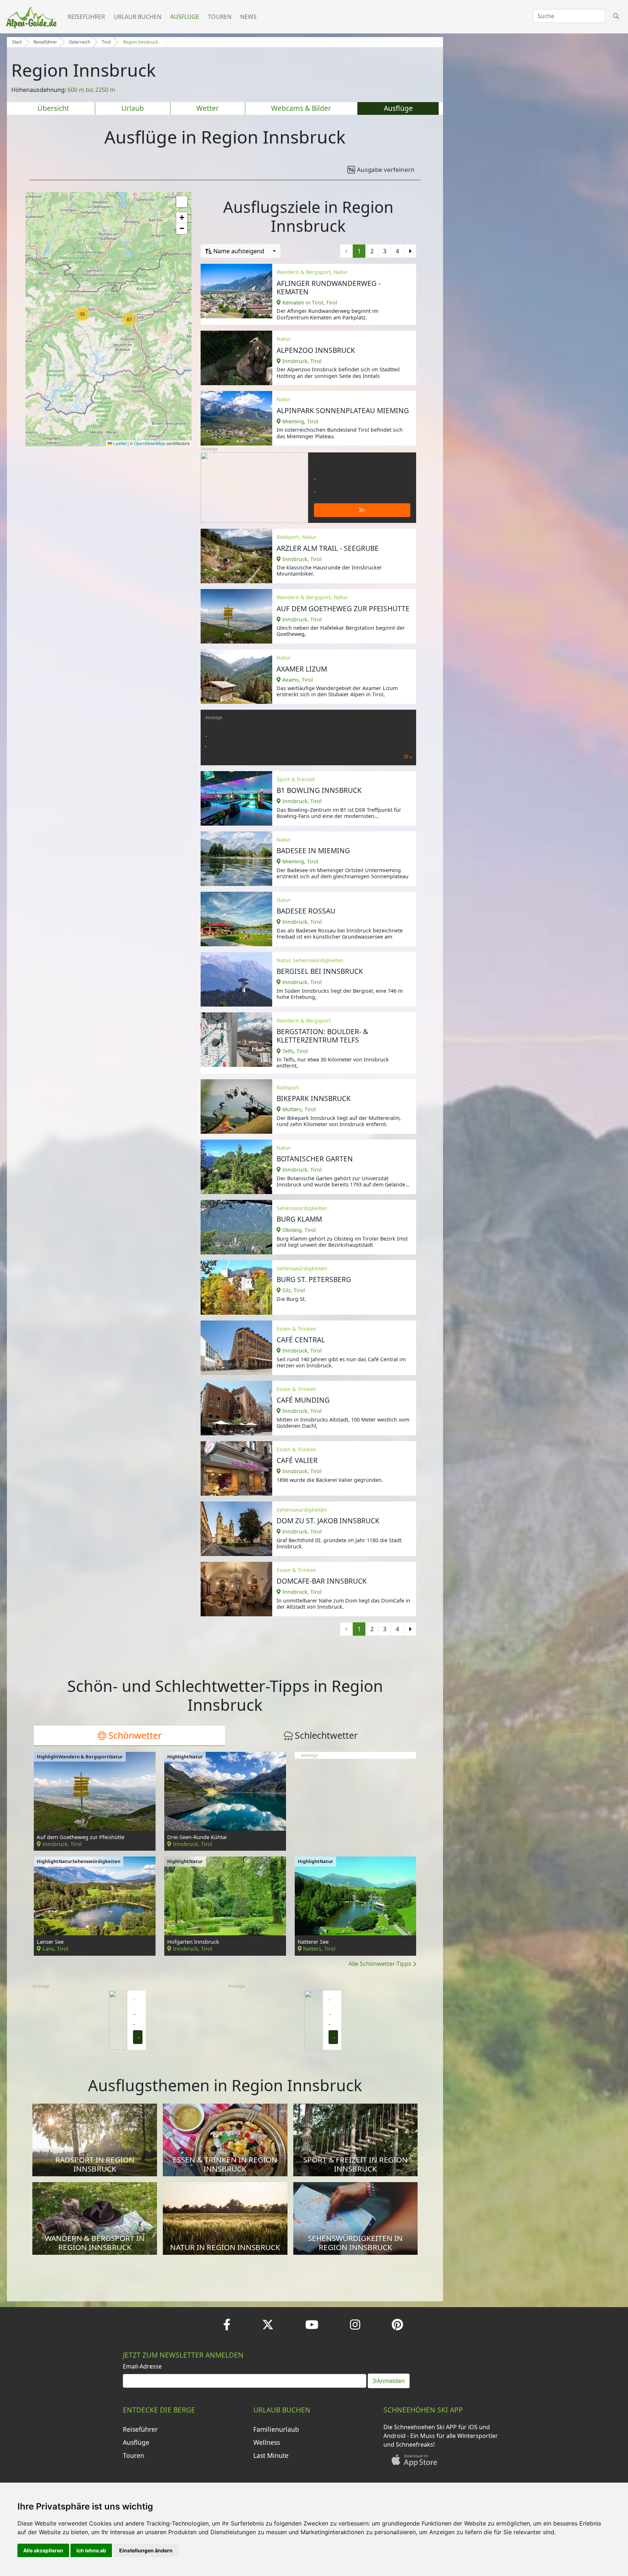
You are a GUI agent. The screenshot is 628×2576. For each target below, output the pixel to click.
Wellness (267, 2442)
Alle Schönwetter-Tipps (381, 1964)
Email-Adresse (142, 2366)
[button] (82, 314)
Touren (220, 17)
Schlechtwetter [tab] (326, 1735)
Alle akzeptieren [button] (43, 2550)
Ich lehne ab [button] (91, 2550)
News (248, 17)
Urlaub (133, 108)
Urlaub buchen (138, 17)
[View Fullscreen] (182, 202)
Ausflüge (185, 17)
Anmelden (391, 2381)
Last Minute (271, 2455)
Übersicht (53, 108)
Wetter (208, 108)
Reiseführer (86, 17)
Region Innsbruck (141, 42)
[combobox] (241, 251)
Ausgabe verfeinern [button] (386, 170)
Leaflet (119, 443)
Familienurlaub (276, 2429)
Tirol (106, 42)
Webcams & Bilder (301, 108)
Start (17, 42)
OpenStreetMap (150, 443)
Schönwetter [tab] (135, 1735)
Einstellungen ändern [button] (146, 2550)
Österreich (79, 42)
